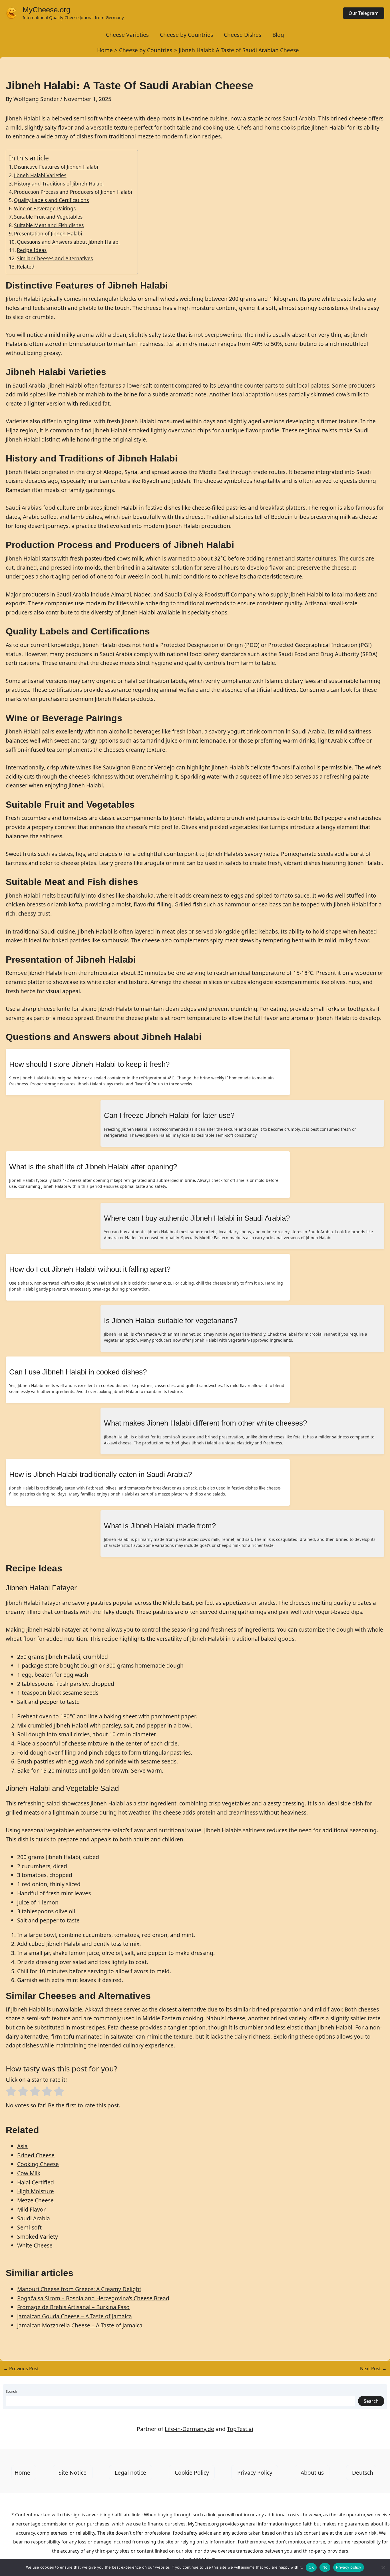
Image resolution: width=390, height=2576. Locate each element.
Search (11, 2391)
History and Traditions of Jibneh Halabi (59, 184)
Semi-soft (29, 2227)
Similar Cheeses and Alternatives (55, 258)
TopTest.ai (240, 2429)
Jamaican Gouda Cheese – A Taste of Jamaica (75, 2316)
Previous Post (21, 2369)
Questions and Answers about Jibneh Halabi (68, 242)
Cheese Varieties (127, 35)
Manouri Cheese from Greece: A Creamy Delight (79, 2289)
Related (26, 267)
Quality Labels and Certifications (51, 200)
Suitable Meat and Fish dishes (49, 225)
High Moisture (36, 2191)
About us (312, 2473)
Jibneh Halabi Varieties (40, 175)
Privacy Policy (255, 2473)
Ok (311, 2567)
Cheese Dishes (243, 35)
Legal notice (130, 2473)
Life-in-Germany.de (189, 2429)
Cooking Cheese (38, 2164)
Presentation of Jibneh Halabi (48, 233)
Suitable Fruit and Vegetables (48, 217)
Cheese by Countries (186, 35)
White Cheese (35, 2245)
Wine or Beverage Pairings (45, 208)
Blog (278, 35)
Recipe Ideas (32, 250)
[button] (364, 13)
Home (22, 2473)
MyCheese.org (46, 10)
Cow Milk (29, 2173)
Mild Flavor (31, 2209)
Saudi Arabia (34, 2218)
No (325, 2567)
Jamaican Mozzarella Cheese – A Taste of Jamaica (80, 2325)
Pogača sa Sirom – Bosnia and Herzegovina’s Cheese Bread (93, 2298)
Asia (22, 2146)
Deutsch (363, 2473)
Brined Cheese (36, 2155)
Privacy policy (349, 2567)
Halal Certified (36, 2182)
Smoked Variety (38, 2237)
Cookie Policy (192, 2473)
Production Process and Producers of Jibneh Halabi (73, 192)
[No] (383, 2567)
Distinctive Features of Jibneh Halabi (56, 167)
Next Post (373, 2369)
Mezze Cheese (35, 2200)
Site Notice (73, 2473)
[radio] (11, 2093)
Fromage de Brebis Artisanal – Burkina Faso (73, 2307)
